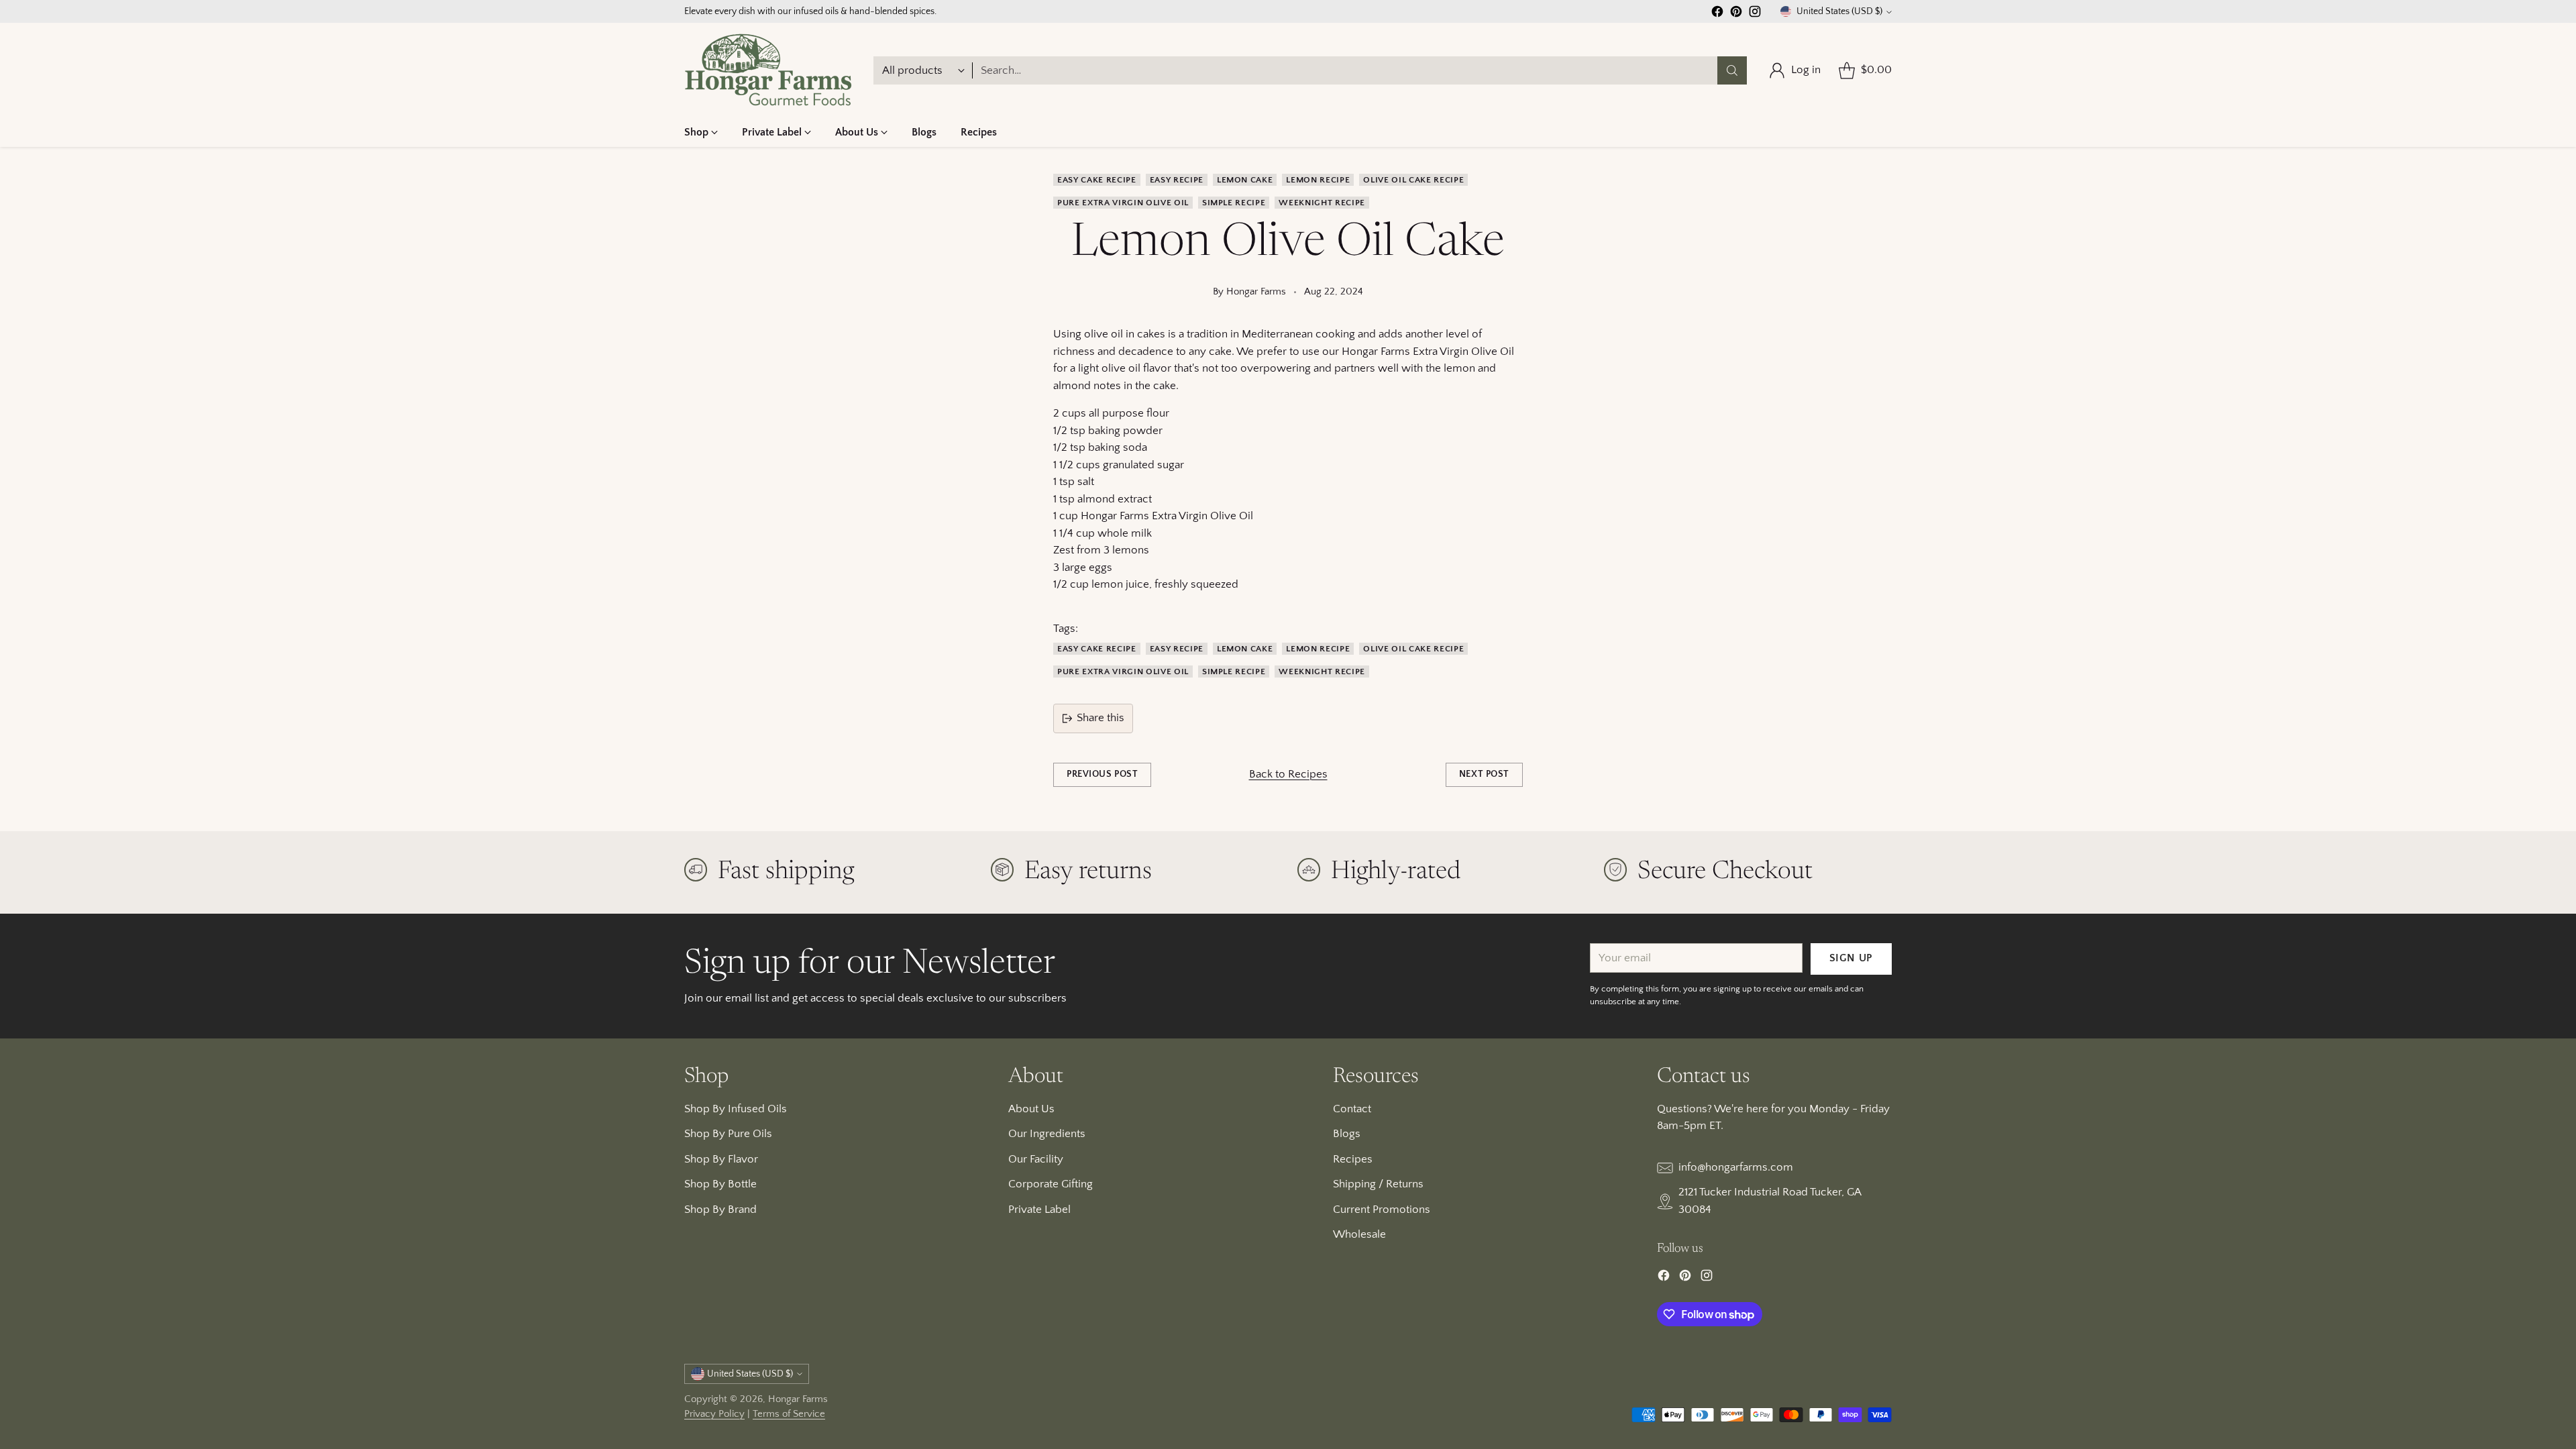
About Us (1031, 1109)
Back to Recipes (1288, 774)
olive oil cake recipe (1413, 180)
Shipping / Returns (1378, 1184)
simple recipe (1234, 203)
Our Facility (1036, 1159)
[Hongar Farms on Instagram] (1755, 14)
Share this (1101, 718)
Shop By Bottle (720, 1184)
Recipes (1353, 1159)
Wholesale (1359, 1234)
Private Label (1039, 1210)
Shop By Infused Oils (736, 1109)
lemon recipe (1318, 180)
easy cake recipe (1097, 180)
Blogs (1347, 1134)
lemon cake (1245, 180)
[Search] (1732, 70)
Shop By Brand (720, 1210)
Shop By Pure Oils (728, 1134)
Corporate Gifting (1051, 1184)
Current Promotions (1382, 1210)
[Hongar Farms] (768, 70)
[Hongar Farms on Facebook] (1717, 14)
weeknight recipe (1322, 203)
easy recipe (1177, 180)
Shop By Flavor (721, 1159)
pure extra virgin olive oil (1123, 203)
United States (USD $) (1839, 11)
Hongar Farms (798, 1399)
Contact (1352, 1109)
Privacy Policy (714, 1414)
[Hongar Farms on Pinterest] (1736, 14)
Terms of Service (789, 1414)
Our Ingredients (1047, 1134)
